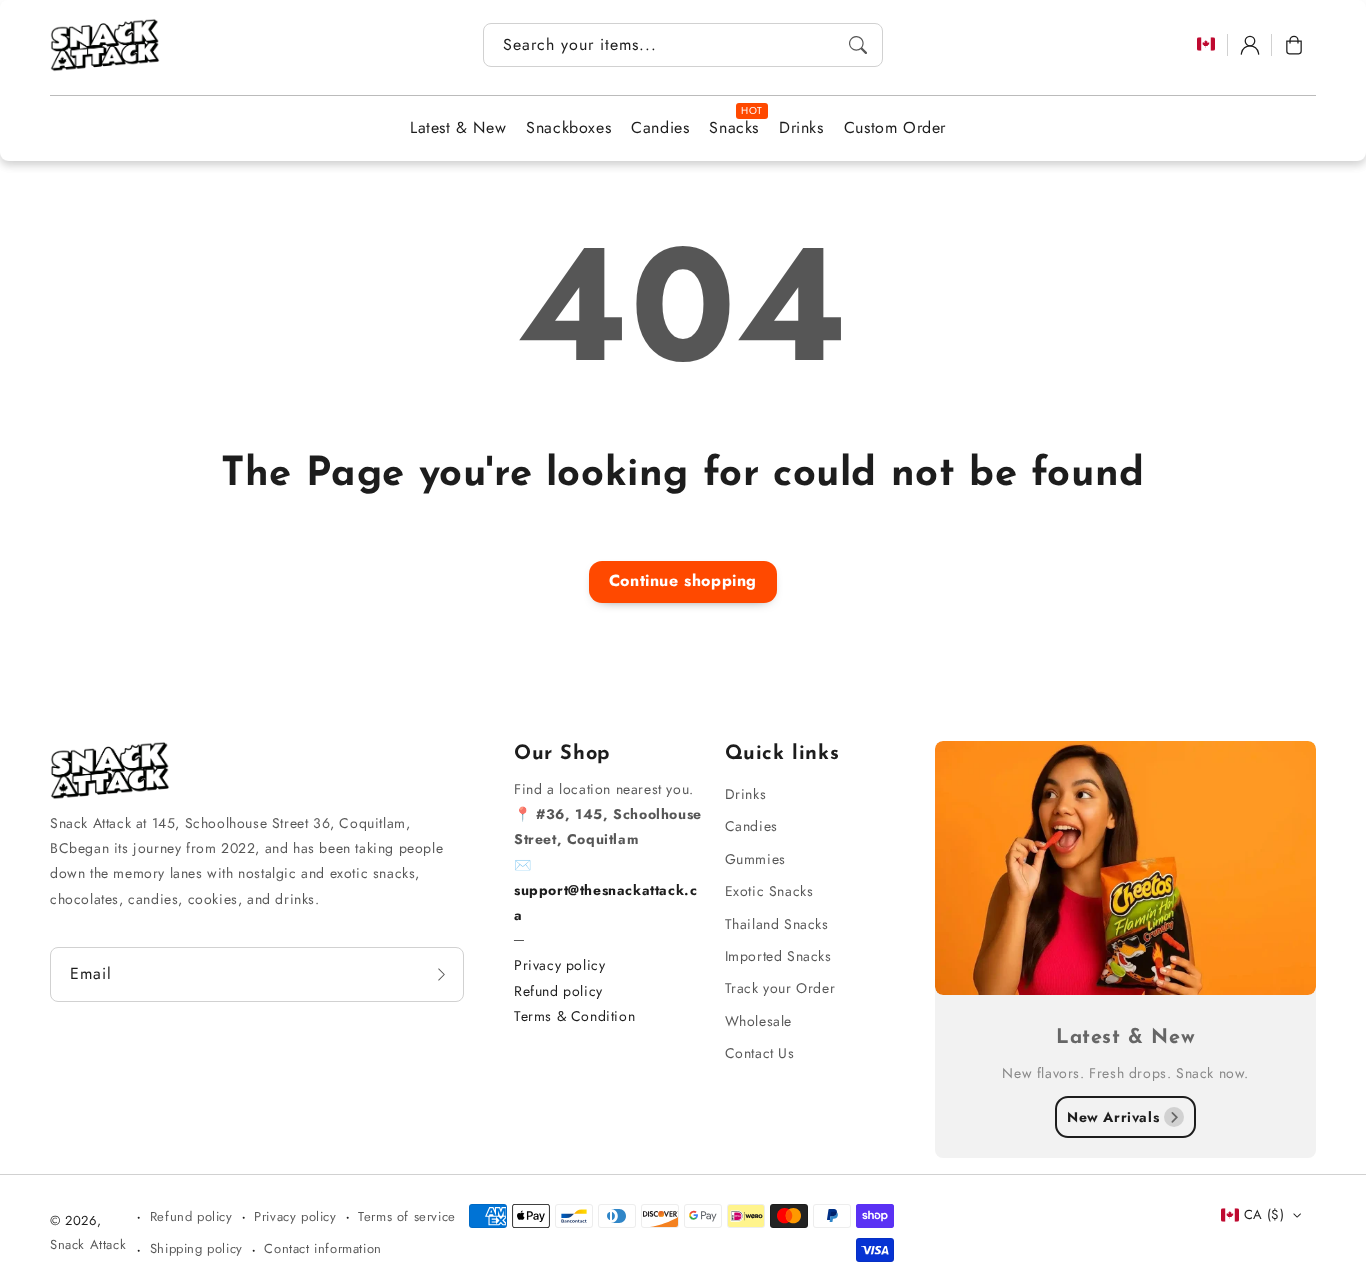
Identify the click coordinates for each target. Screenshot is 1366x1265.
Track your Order (780, 988)
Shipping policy (196, 1248)
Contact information (322, 1248)
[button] (1294, 45)
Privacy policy (559, 965)
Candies (751, 826)
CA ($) (1264, 1214)
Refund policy (558, 991)
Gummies (755, 859)
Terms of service (407, 1216)
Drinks (746, 794)
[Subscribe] (442, 974)
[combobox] (683, 45)
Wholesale (758, 1021)
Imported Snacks (778, 956)
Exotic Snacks (769, 891)
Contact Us (760, 1053)
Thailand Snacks (777, 924)
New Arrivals (1113, 1117)
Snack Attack (88, 1244)
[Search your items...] (858, 45)
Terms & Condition (574, 1016)
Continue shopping (683, 580)
